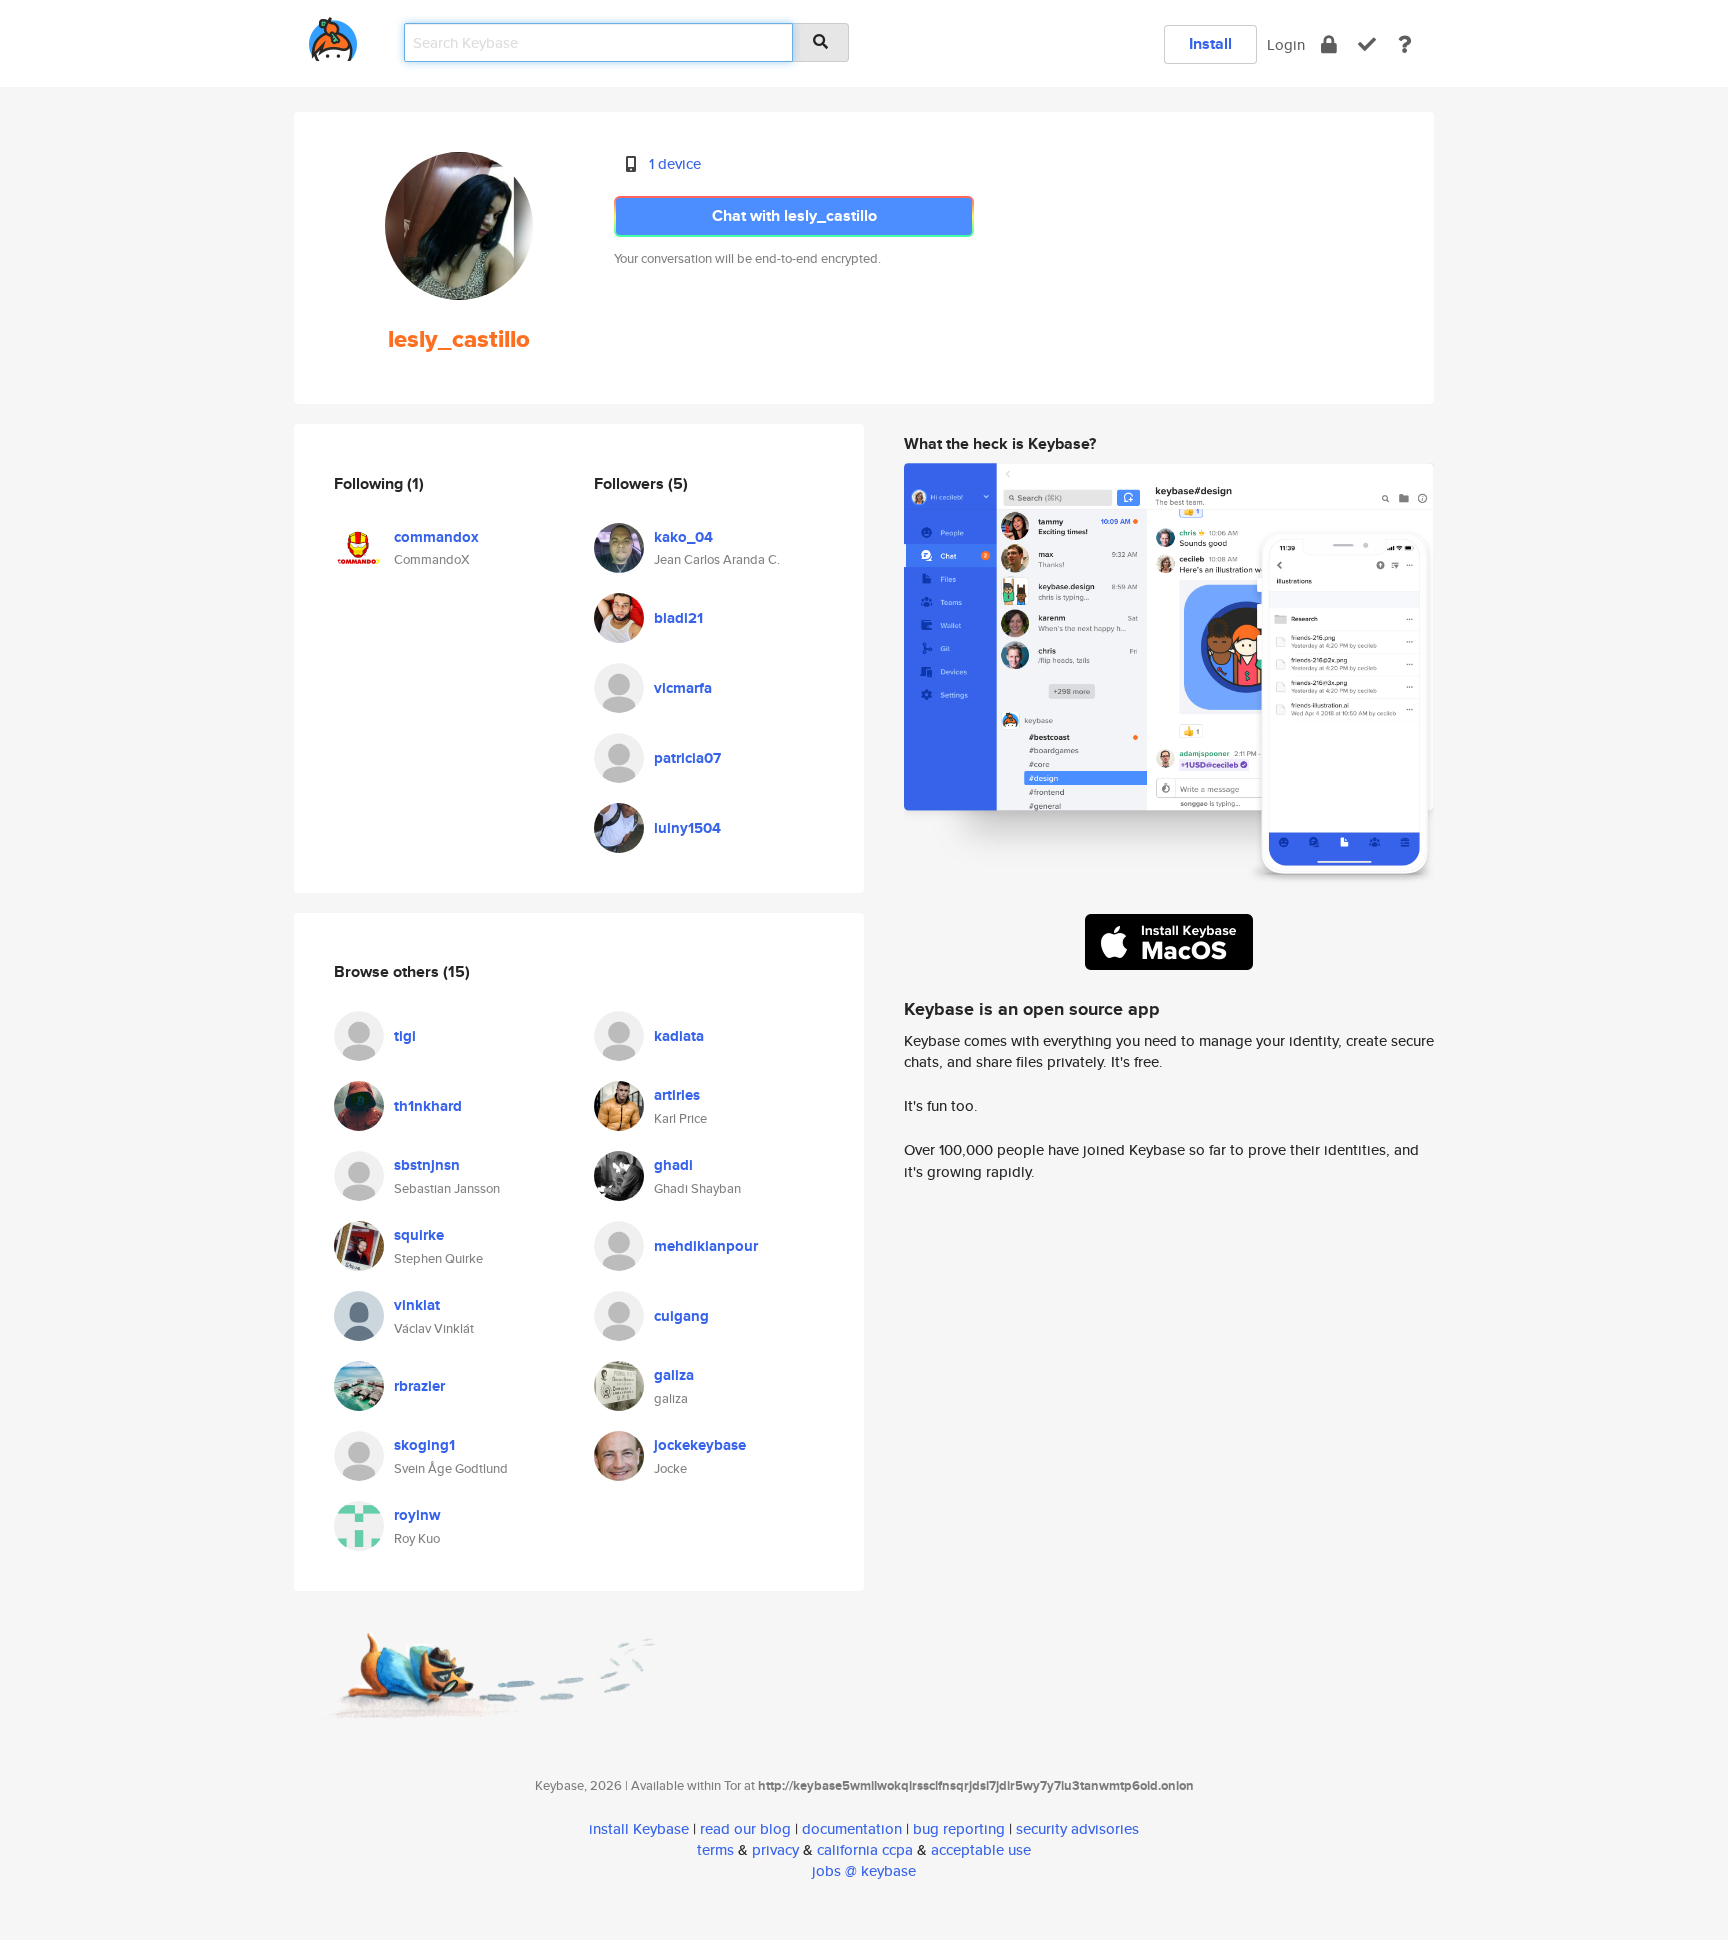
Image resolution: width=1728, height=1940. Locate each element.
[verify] (1367, 44)
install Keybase (639, 1828)
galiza (674, 1375)
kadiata (679, 1036)
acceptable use (981, 1849)
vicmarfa (683, 688)
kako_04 (683, 537)
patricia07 (687, 758)
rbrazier (419, 1386)
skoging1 (424, 1445)
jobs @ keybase (864, 1870)
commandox (436, 537)
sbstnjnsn (427, 1165)
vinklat (417, 1305)
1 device (675, 163)
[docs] (1405, 44)
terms (715, 1849)
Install (1210, 43)
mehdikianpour (706, 1246)
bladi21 (678, 618)
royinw (417, 1515)
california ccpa (865, 1849)
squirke (419, 1235)
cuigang (681, 1316)
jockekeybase (700, 1445)
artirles (677, 1095)
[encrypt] (1329, 44)
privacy (775, 1849)
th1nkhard (428, 1106)
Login (1286, 44)
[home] (333, 35)
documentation (852, 1828)
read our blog (745, 1828)
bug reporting (959, 1828)
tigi (405, 1036)
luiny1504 (687, 828)
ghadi (673, 1165)
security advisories (1077, 1828)
